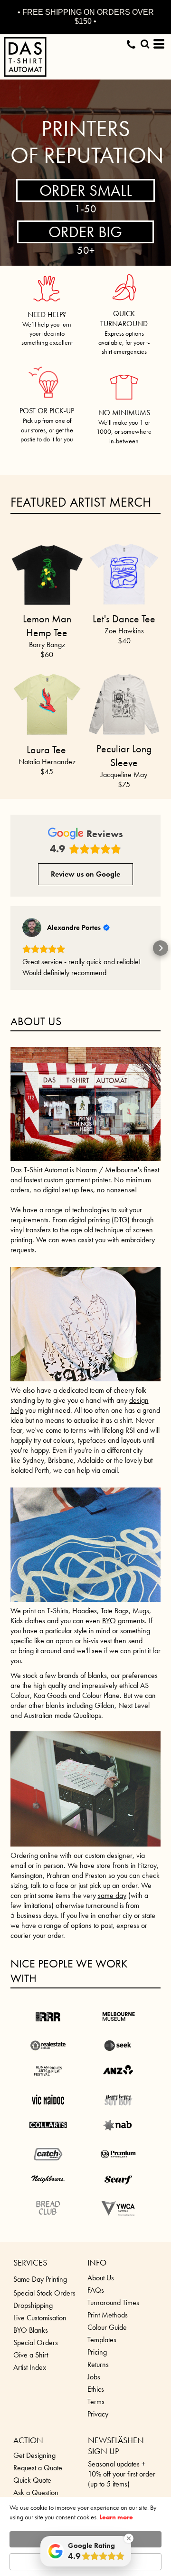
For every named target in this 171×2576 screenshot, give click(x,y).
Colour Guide (107, 2349)
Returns (98, 2386)
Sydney (33, 1482)
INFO (97, 2284)
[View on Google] (32, 928)
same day (112, 1917)
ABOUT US (36, 1043)
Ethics (96, 2411)
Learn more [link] (116, 2517)
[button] (47, 284)
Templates (102, 2361)
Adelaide (91, 1482)
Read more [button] (38, 994)
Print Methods (108, 2337)
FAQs (96, 2312)
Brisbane (61, 1482)
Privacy (98, 2436)
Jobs (94, 2399)
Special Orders (36, 2364)
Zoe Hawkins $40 (124, 636)
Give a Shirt (31, 2377)
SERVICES (30, 2284)
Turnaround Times (113, 2324)
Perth (42, 1492)
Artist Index (30, 2389)
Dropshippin (31, 2327)
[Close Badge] (129, 2538)
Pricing (97, 2374)
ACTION (28, 2462)
